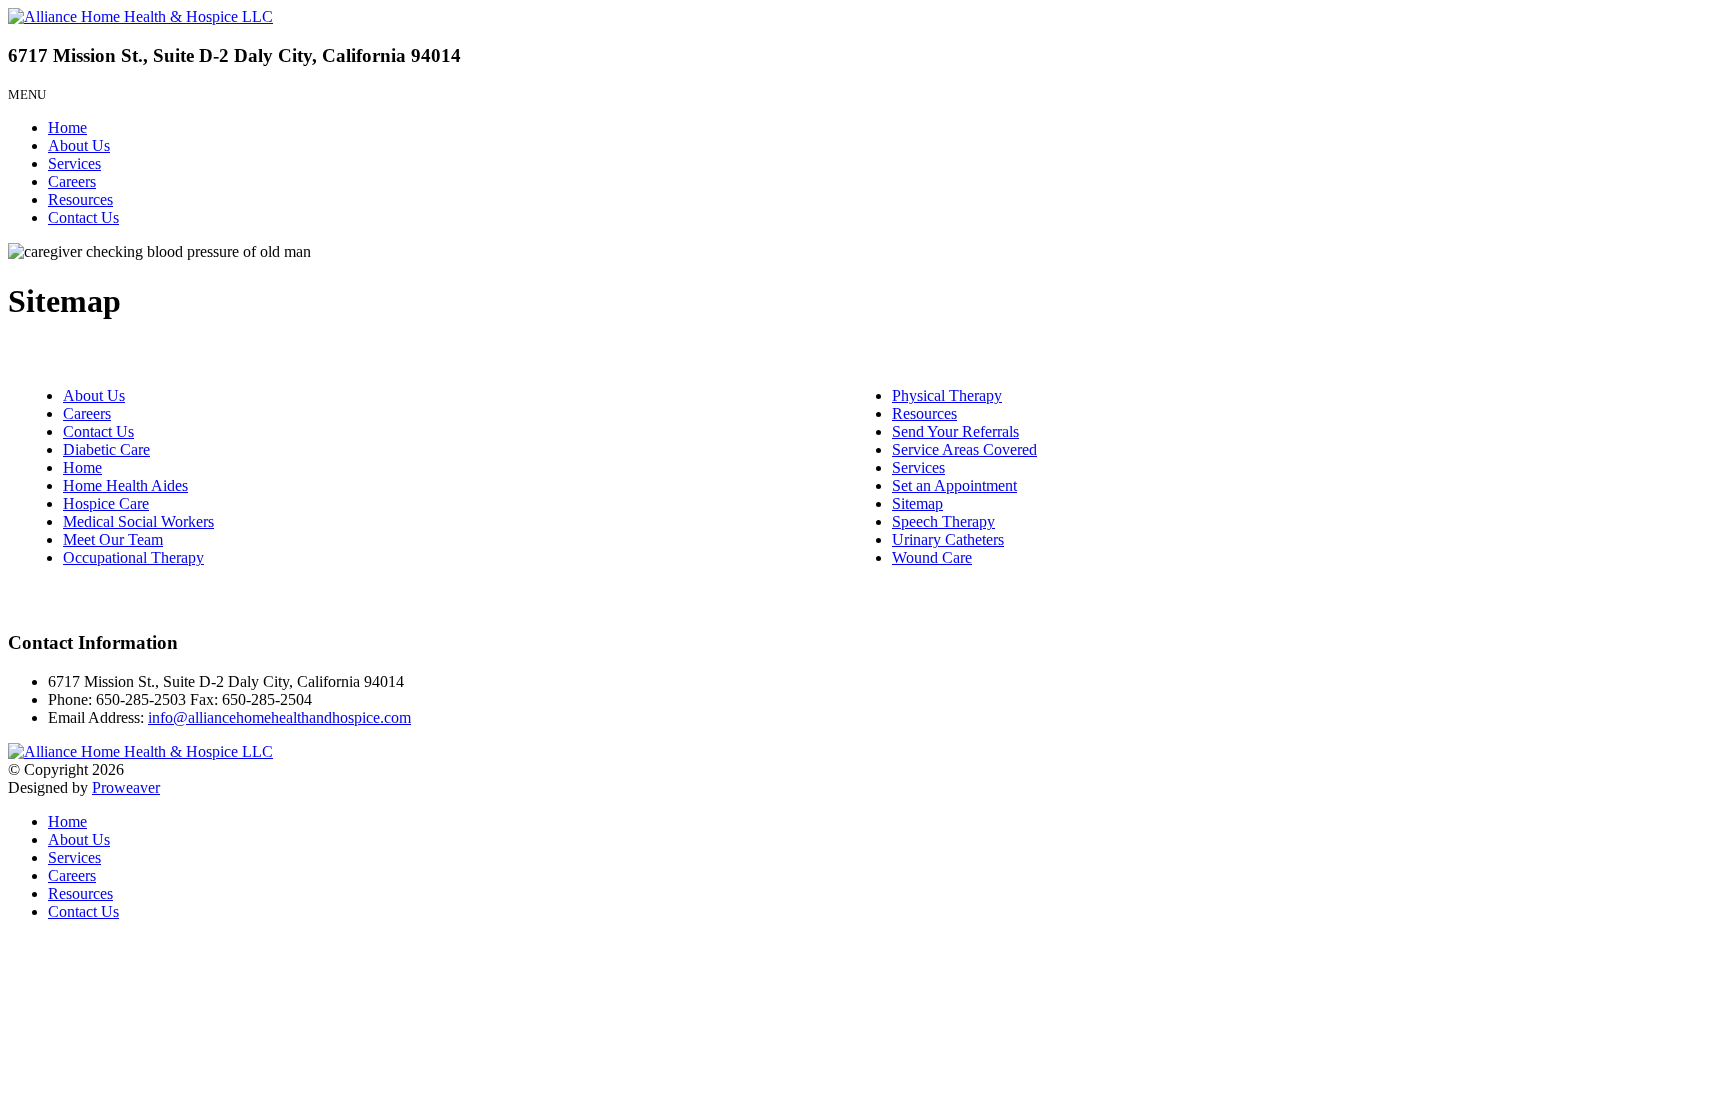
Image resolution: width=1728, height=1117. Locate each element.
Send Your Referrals (955, 431)
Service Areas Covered (964, 449)
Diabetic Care (106, 449)
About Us (79, 145)
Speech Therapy (943, 521)
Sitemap (917, 503)
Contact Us (83, 217)
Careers (72, 181)
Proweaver (126, 787)
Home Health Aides (125, 485)
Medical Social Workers (138, 521)
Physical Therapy (947, 395)
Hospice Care (106, 503)
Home (67, 127)
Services (74, 163)
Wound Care (932, 557)
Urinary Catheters (948, 539)
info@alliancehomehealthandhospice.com (279, 717)
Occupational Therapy (133, 557)
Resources (80, 199)
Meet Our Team (113, 539)
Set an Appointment (954, 485)
